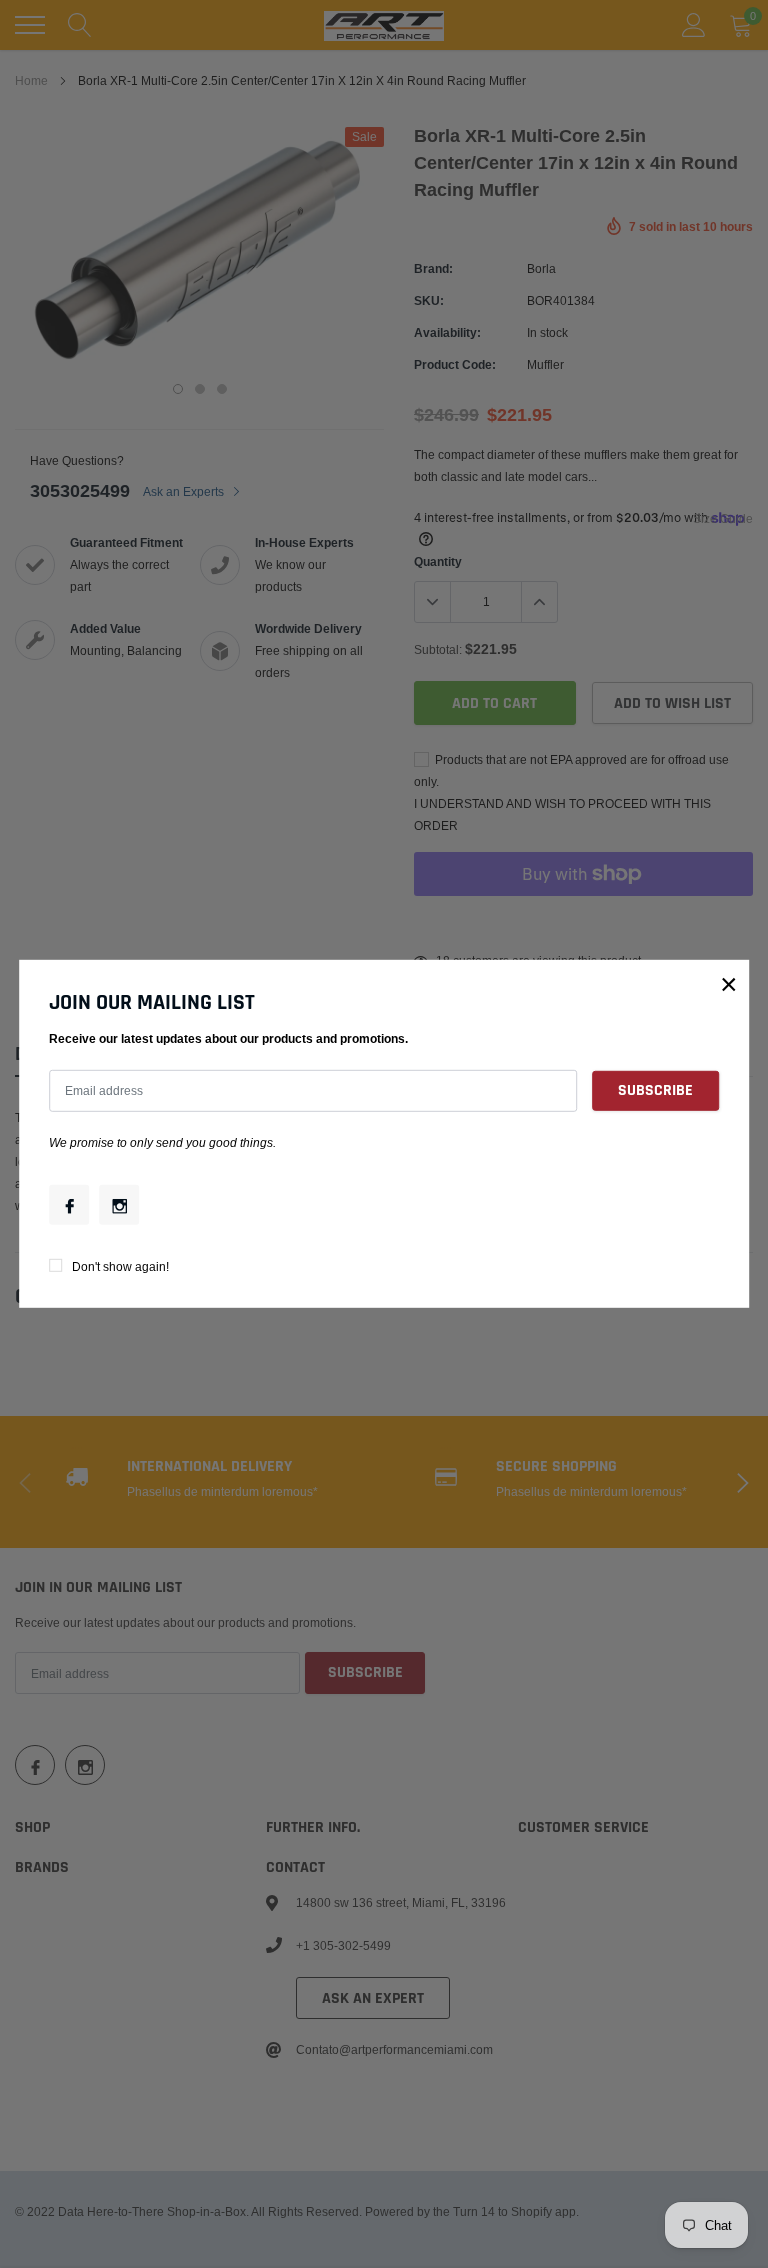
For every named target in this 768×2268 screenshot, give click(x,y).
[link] (69, 1205)
